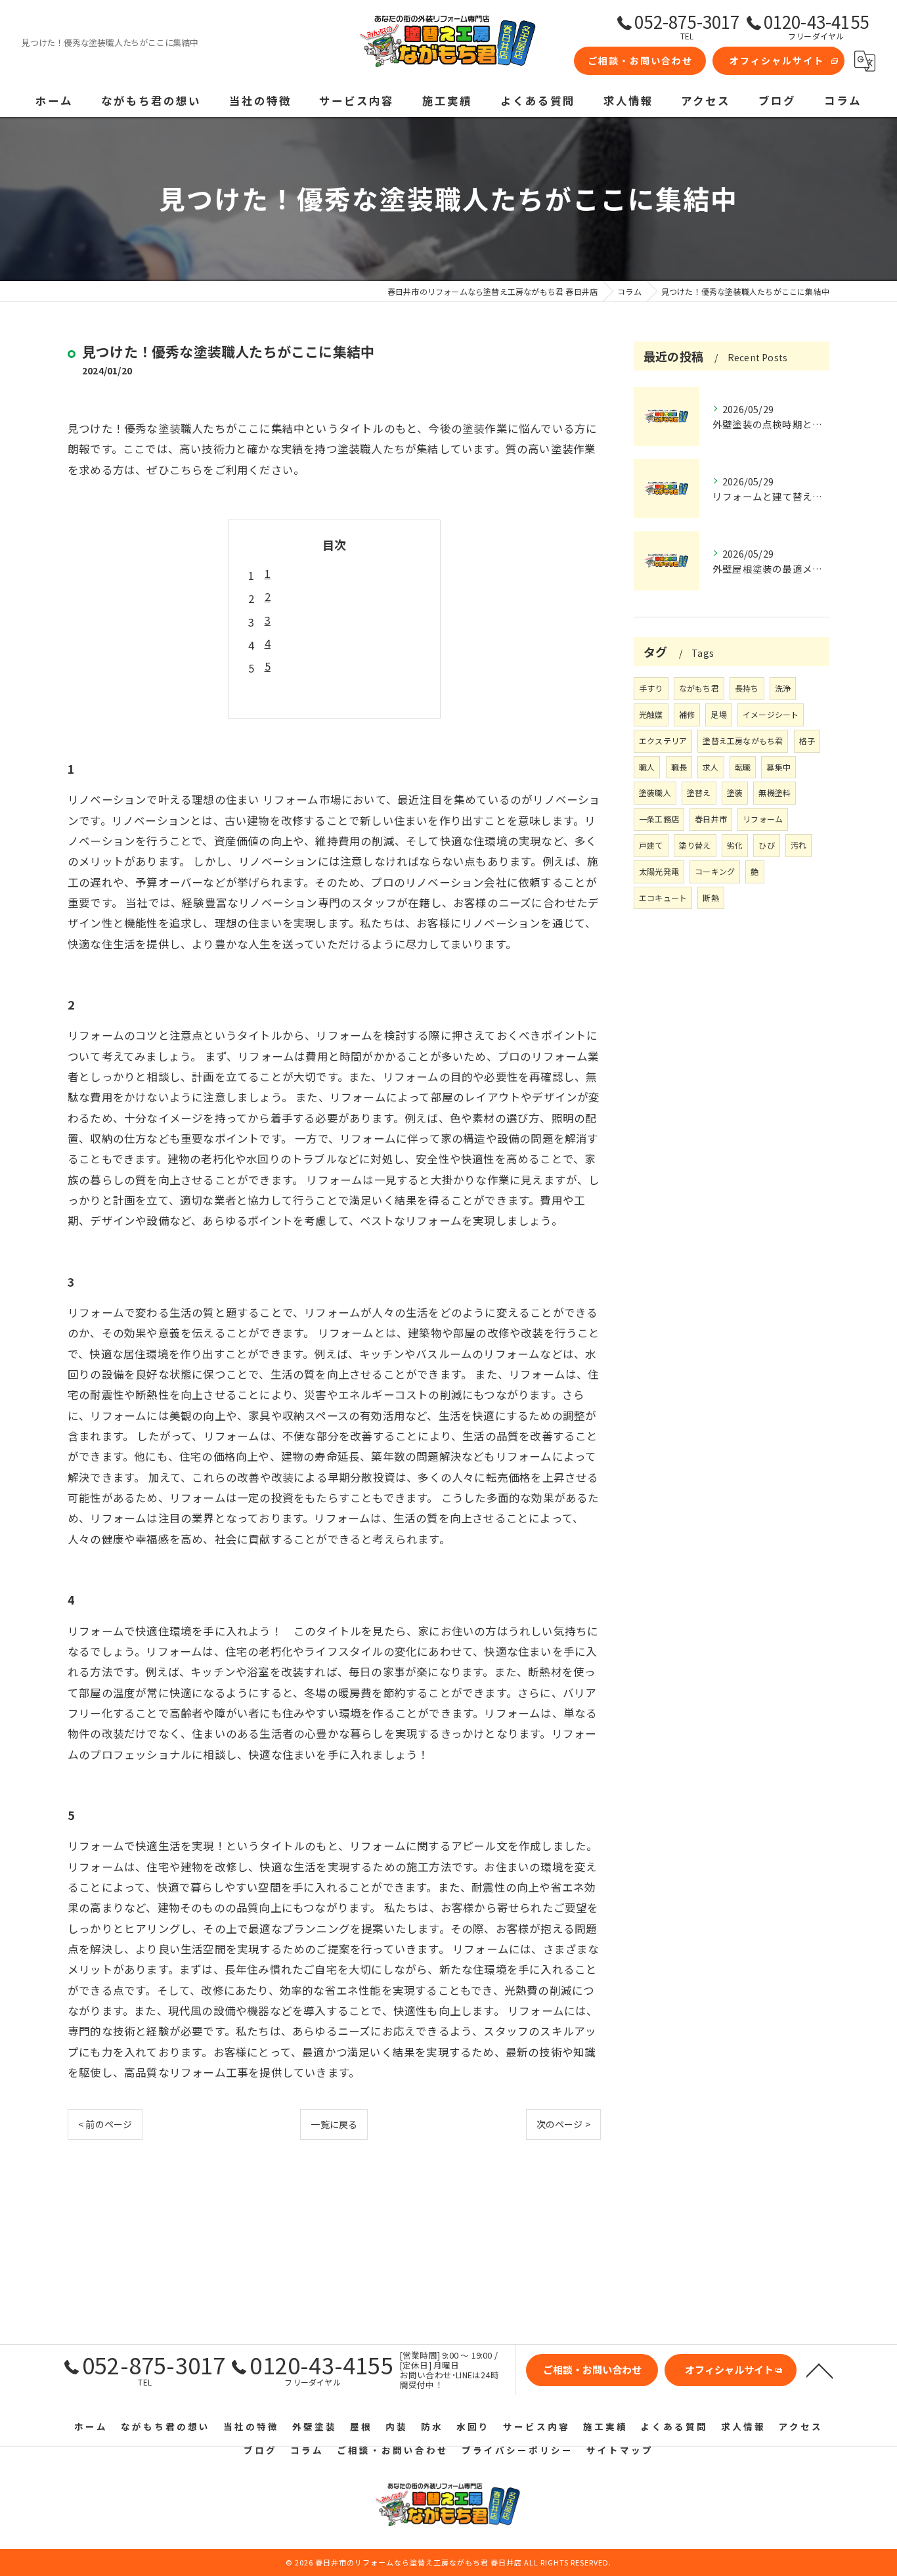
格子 (807, 741)
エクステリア (663, 741)
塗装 (735, 792)
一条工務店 (659, 819)
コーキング (715, 871)
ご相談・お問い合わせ (640, 60)
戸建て (651, 845)
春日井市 (711, 819)
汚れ (799, 845)
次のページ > (563, 2124)
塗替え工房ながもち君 (743, 741)
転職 (743, 767)
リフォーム (763, 819)
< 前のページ (105, 2124)
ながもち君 (699, 688)
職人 (647, 767)
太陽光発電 (659, 871)
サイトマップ (620, 2450)
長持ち (747, 688)
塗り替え (695, 845)
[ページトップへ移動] (820, 2370)
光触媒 (651, 714)
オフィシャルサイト (777, 60)
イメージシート (771, 714)
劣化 (735, 845)
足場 (718, 714)
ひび (766, 845)
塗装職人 (655, 792)
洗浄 (783, 688)
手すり (651, 688)
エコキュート (663, 898)
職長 (679, 767)
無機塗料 (775, 792)
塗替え (699, 792)
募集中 (778, 767)
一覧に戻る (334, 2124)
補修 (687, 714)
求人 (711, 767)
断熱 (711, 898)
